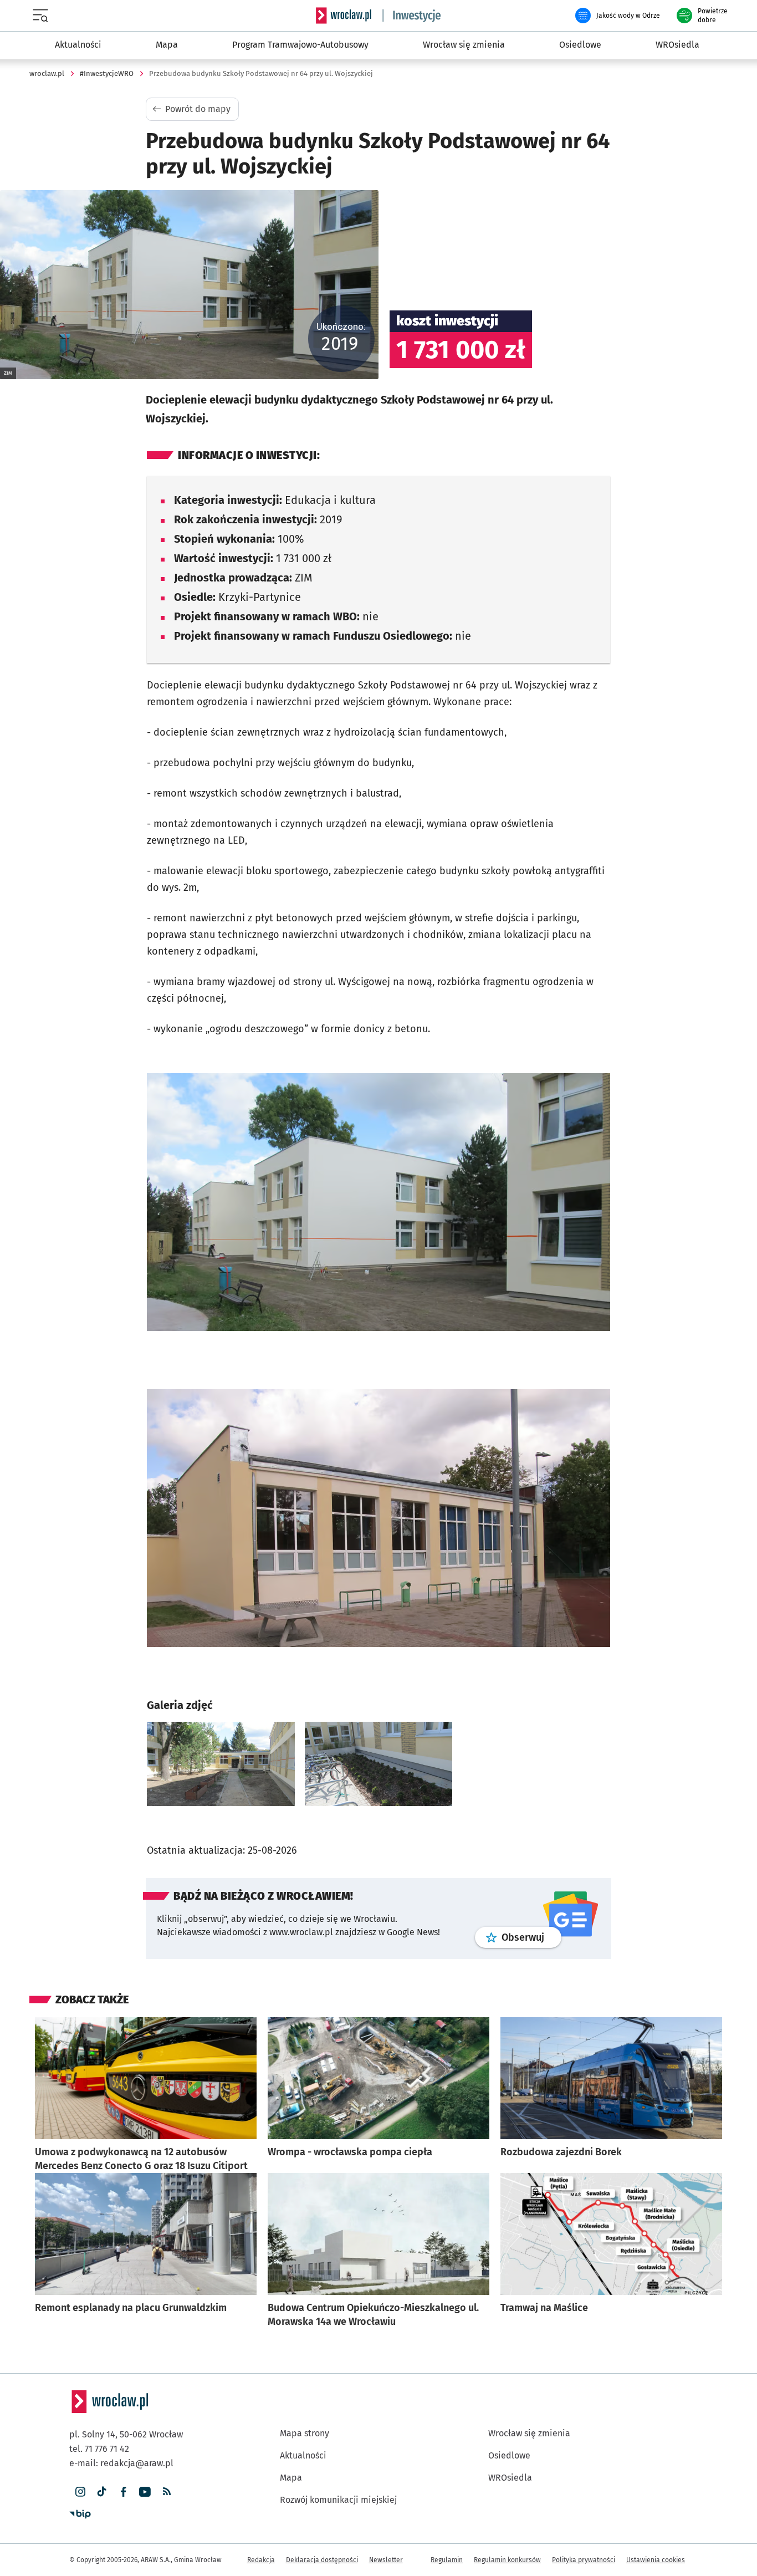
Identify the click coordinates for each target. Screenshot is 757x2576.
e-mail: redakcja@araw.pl (121, 2463)
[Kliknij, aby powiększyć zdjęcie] (221, 1764)
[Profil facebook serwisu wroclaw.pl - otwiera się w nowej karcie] (123, 2492)
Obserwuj (531, 1937)
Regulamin (447, 2560)
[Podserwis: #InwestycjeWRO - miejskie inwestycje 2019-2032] (412, 16)
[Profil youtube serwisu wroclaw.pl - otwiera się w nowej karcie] (145, 2492)
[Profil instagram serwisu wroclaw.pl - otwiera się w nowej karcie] (80, 2492)
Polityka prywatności (584, 2560)
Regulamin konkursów (507, 2560)
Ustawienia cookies (656, 2560)
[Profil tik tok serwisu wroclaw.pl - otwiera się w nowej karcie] (102, 2492)
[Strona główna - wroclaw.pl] (344, 16)
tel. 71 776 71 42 (99, 2449)
